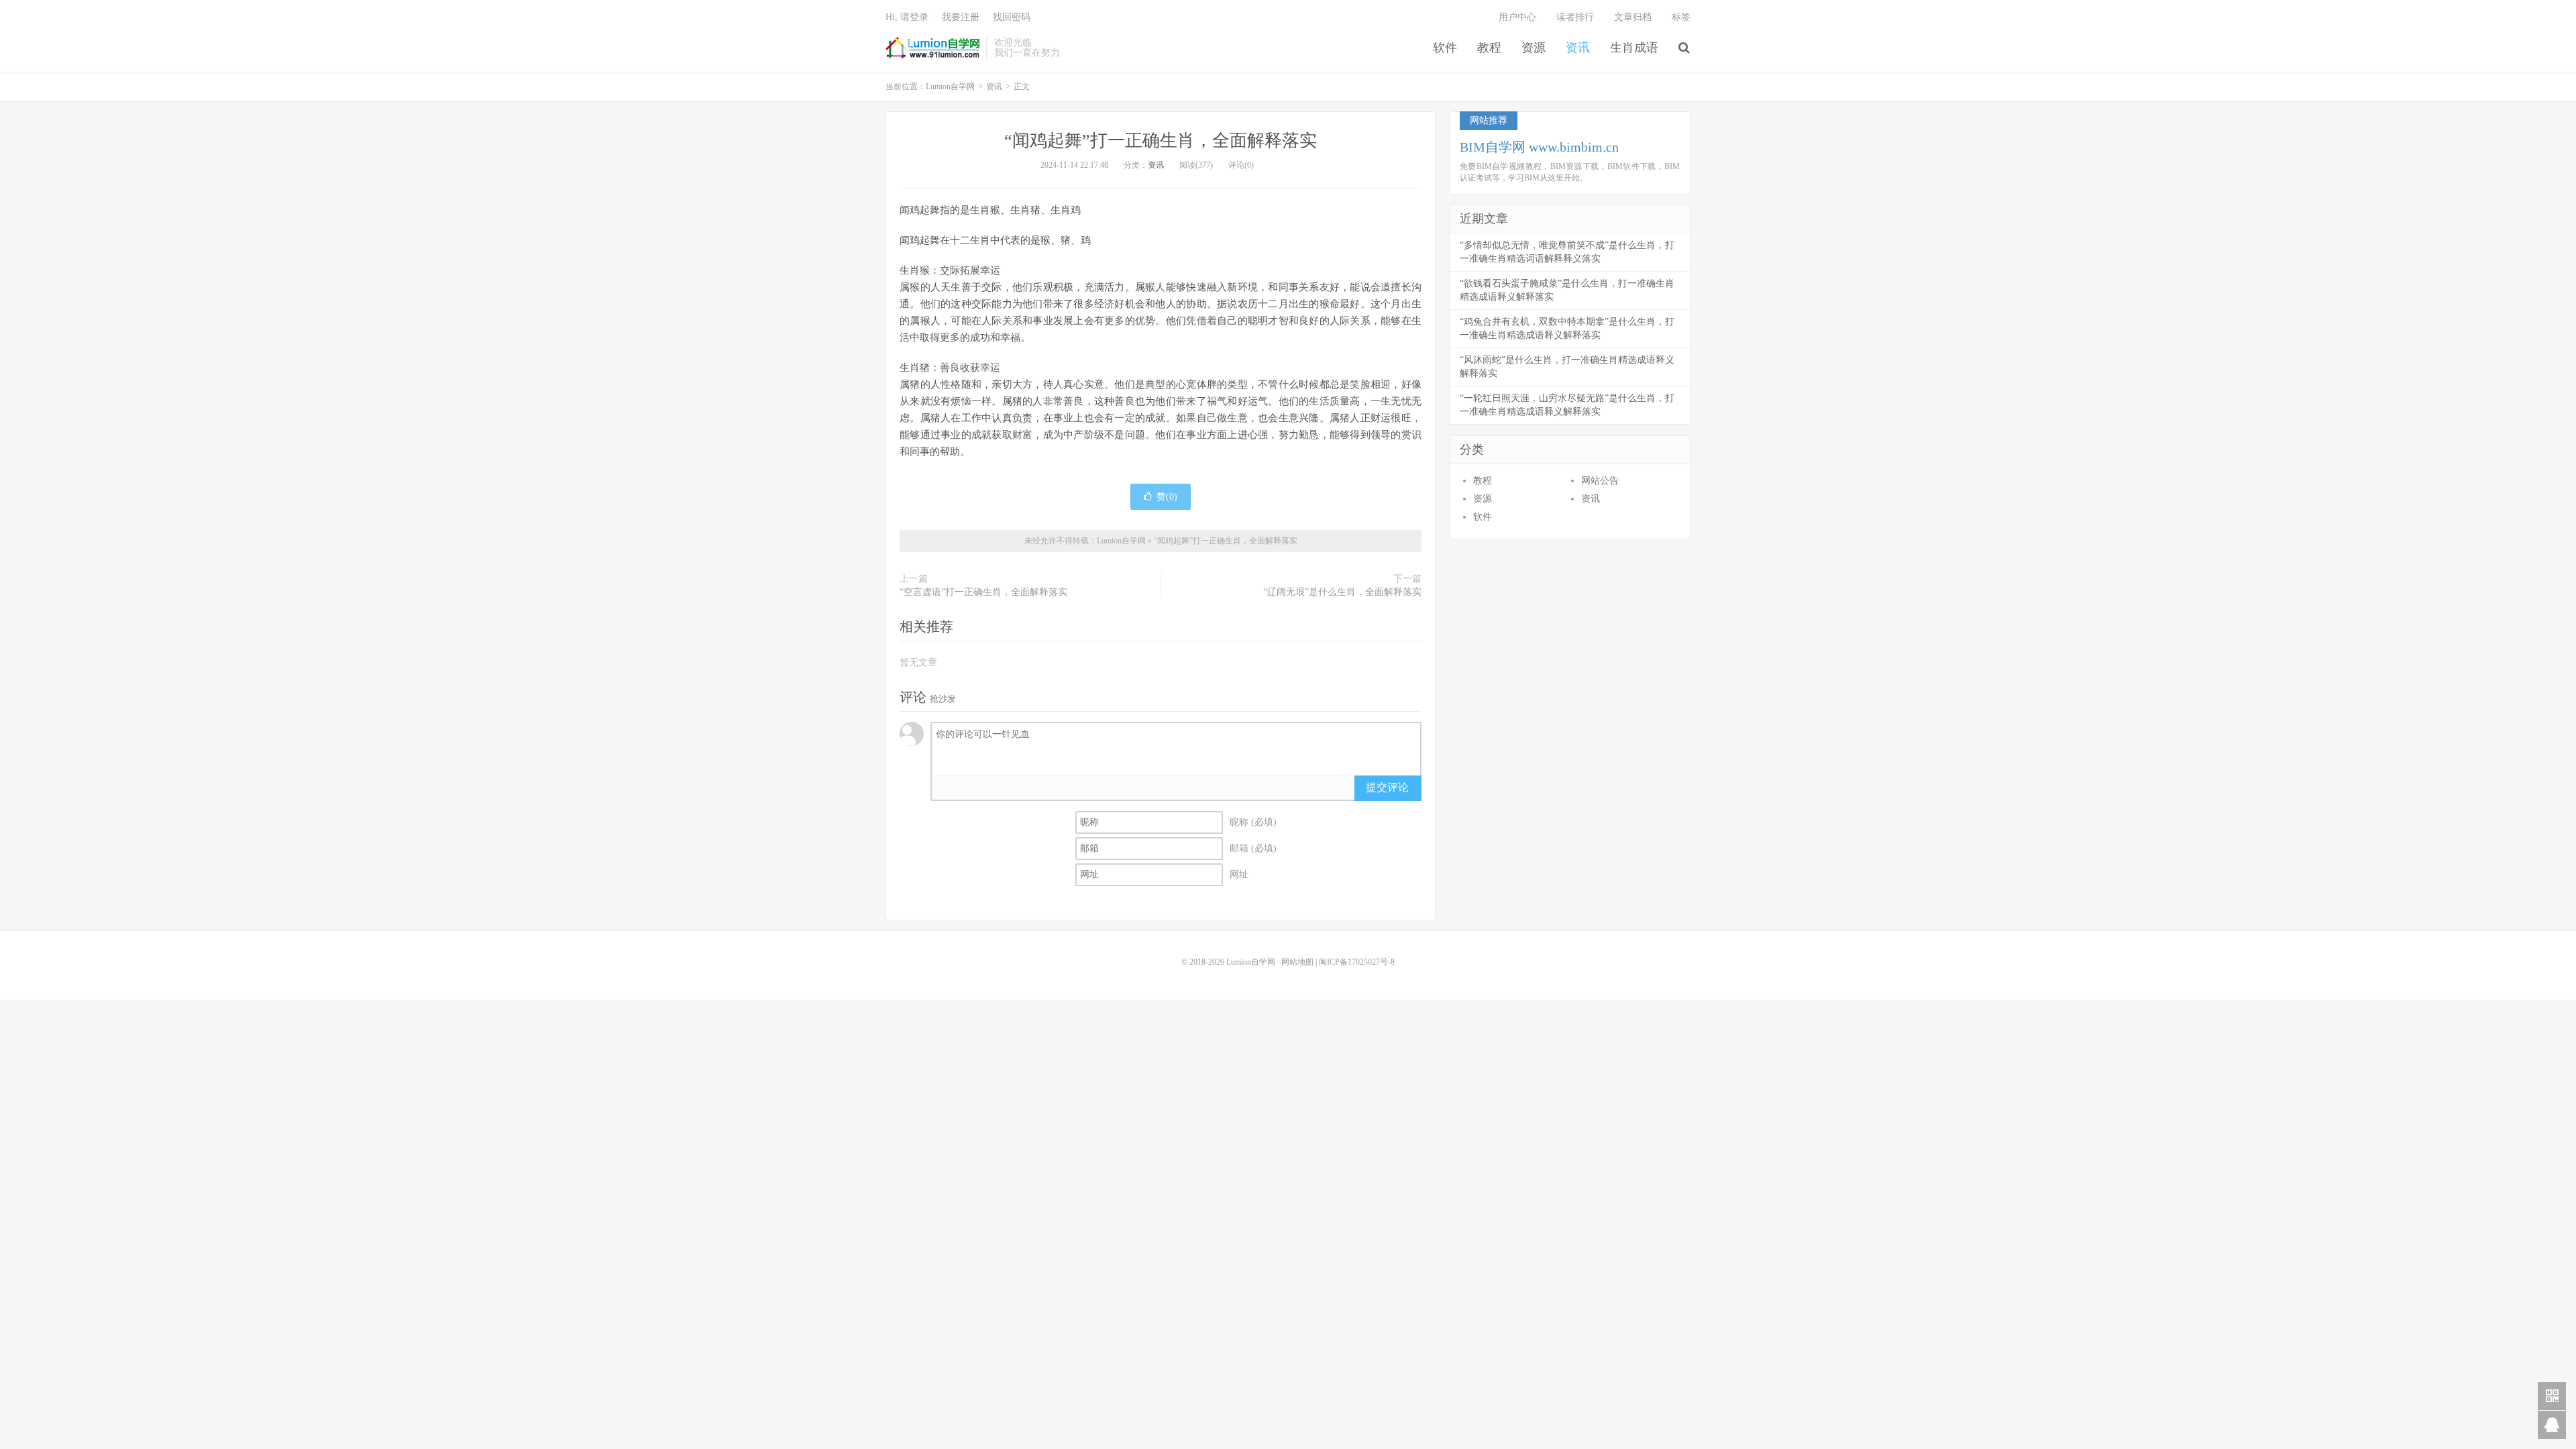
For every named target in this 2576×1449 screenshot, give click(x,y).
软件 (1445, 48)
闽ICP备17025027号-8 (1357, 962)
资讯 (1578, 48)
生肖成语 (1634, 48)
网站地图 (1297, 962)
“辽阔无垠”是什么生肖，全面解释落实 (1342, 592)
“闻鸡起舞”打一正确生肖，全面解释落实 (1161, 141)
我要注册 (961, 17)
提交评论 (1387, 787)
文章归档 (1633, 17)
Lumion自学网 (932, 48)
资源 (1534, 48)
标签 (1681, 17)
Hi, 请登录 (907, 17)
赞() (1167, 497)
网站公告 (1600, 481)
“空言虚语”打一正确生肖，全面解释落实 (983, 592)
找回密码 (1012, 17)
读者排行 (1575, 17)
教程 (1489, 48)
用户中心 (1517, 17)
